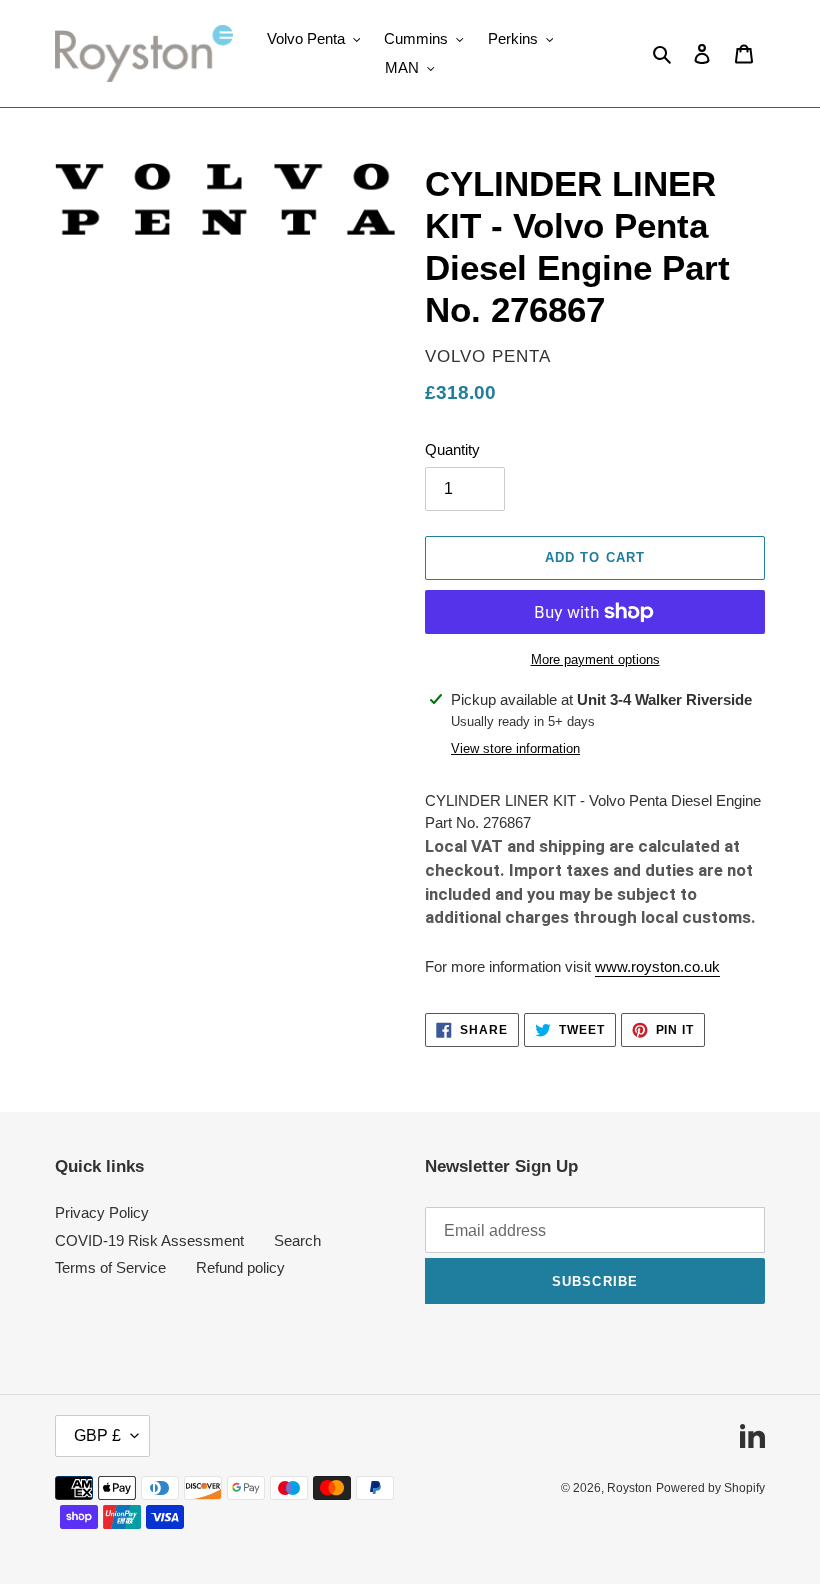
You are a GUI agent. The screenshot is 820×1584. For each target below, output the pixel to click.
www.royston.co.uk (657, 966)
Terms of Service (110, 1267)
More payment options (595, 659)
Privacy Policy (102, 1212)
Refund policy (240, 1267)
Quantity (452, 449)
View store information (515, 748)
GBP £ (97, 1435)
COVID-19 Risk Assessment (149, 1240)
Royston (629, 1488)
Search (297, 1240)
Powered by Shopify (710, 1488)
